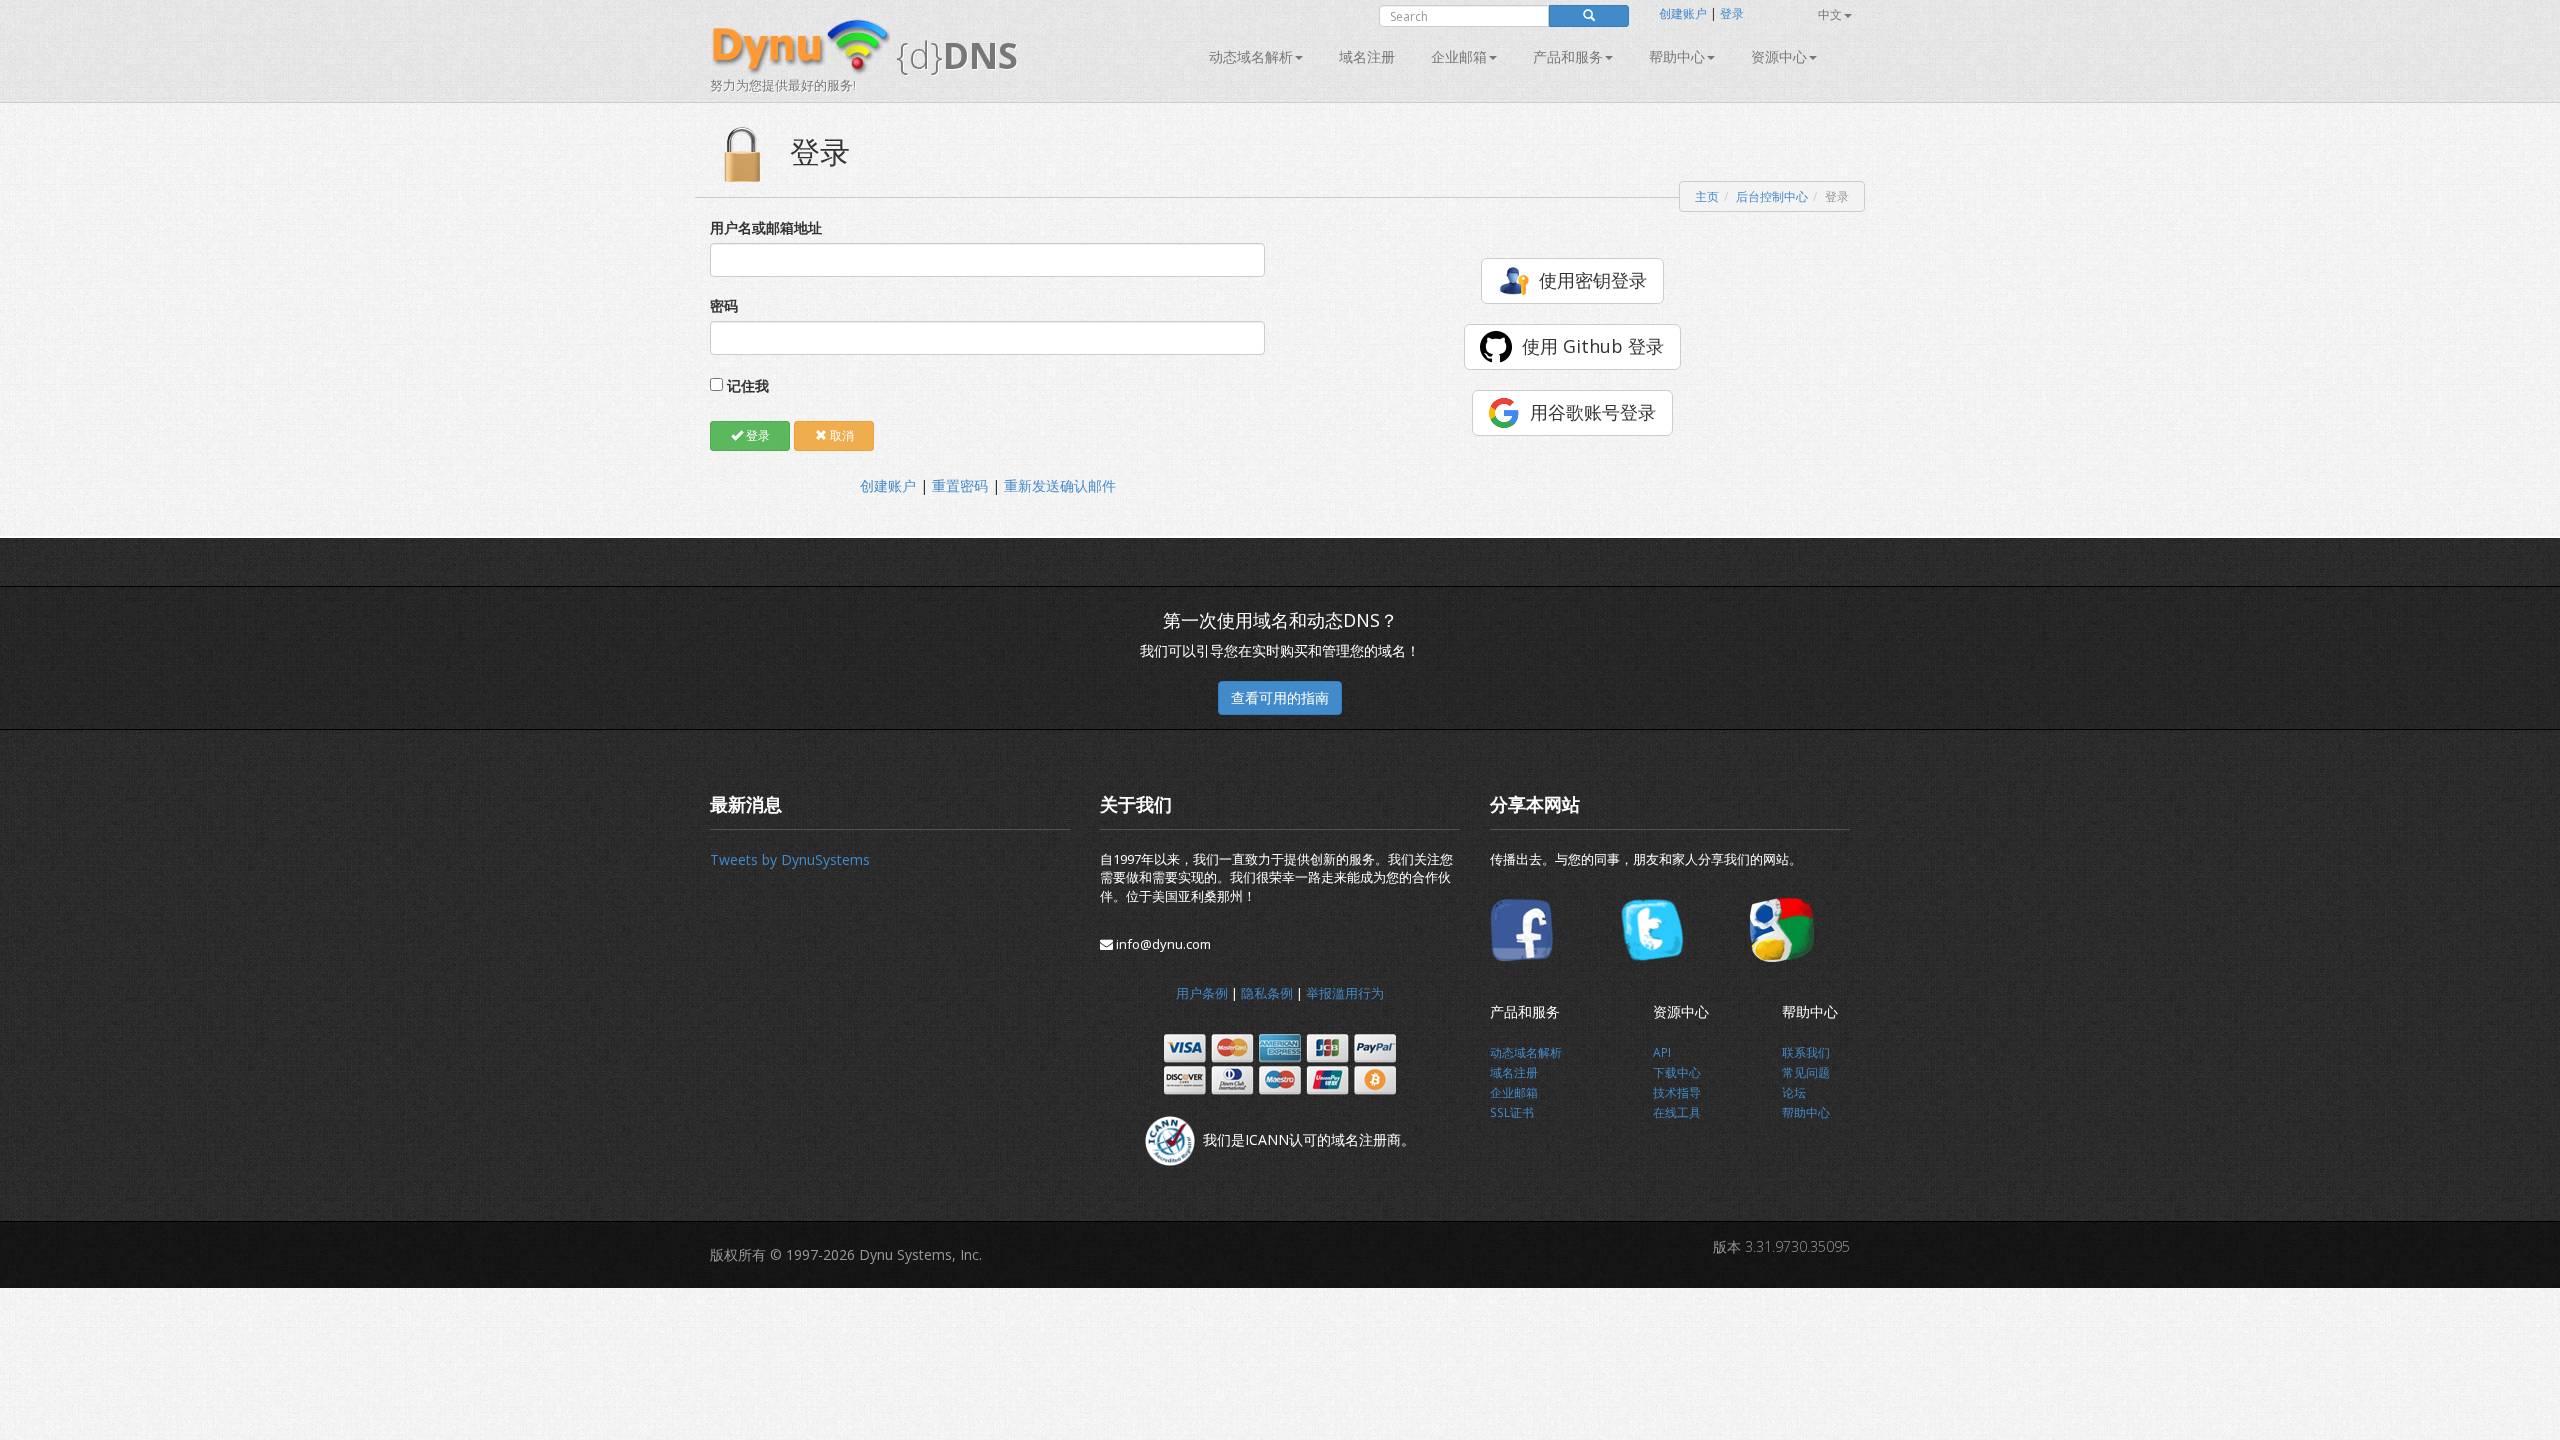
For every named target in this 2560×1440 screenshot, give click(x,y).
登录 (1732, 13)
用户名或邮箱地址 (766, 227)
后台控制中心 (1772, 196)
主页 (1707, 196)
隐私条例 (1267, 993)
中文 (1830, 14)
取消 (840, 435)
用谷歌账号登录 (1593, 412)
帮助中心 (1677, 56)
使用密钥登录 (1593, 280)
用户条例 (1202, 993)
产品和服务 (1568, 56)
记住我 (748, 385)
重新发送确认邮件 (1060, 485)
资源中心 (1779, 56)
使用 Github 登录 (1593, 346)
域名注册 (1367, 56)
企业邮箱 (1459, 56)
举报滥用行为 (1345, 993)
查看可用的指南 (1280, 697)
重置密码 (960, 485)
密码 (724, 305)
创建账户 (1683, 13)
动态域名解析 (1251, 56)
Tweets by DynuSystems (790, 859)
